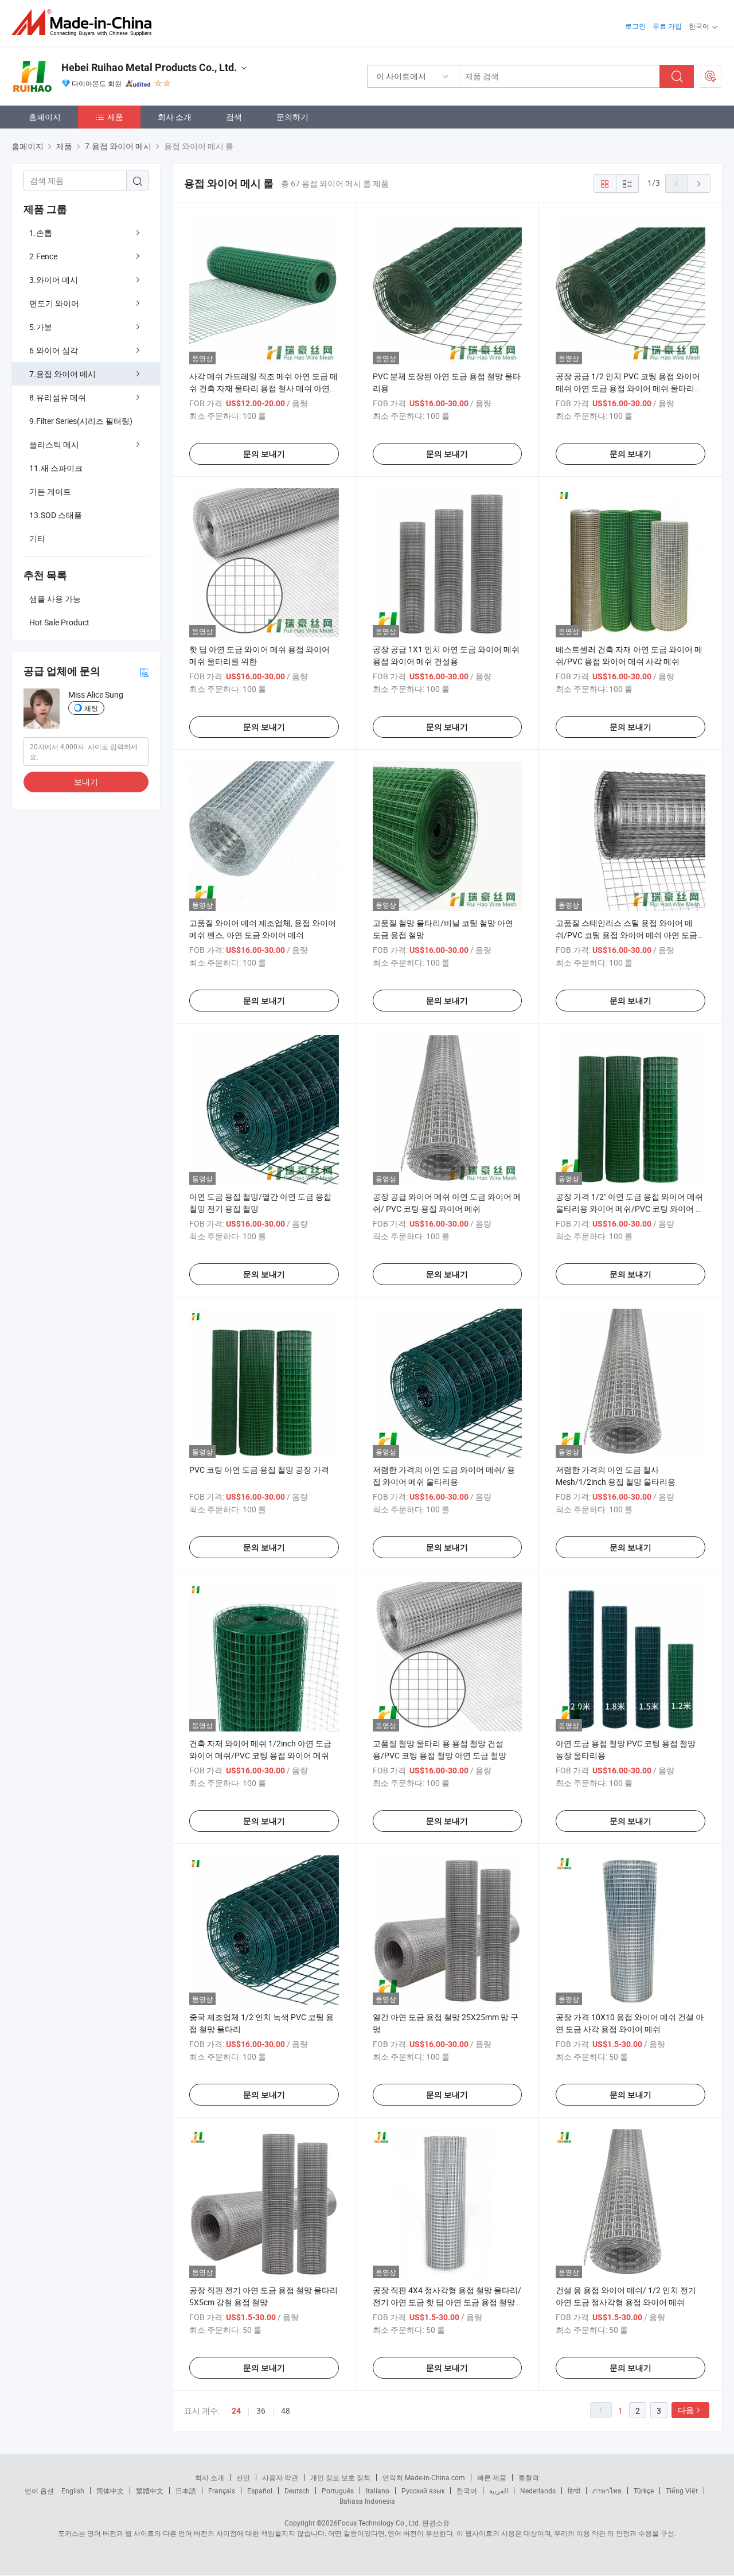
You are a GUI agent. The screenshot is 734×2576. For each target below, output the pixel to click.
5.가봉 (41, 327)
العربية (499, 2491)
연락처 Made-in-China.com (424, 2477)
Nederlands (538, 2491)
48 (286, 2410)
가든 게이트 (50, 491)
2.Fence (43, 256)
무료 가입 (667, 26)
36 (261, 2410)
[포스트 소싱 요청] (710, 76)
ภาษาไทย (607, 2491)
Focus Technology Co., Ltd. (379, 2523)
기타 (37, 538)
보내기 (86, 782)
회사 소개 (175, 117)
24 (236, 2411)
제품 (115, 117)
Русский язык (423, 2491)
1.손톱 (41, 233)
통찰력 (529, 2477)
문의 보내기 (264, 454)
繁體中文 (150, 2491)
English (73, 2491)
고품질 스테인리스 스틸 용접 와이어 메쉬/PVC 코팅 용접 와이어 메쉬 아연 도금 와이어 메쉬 (626, 935)
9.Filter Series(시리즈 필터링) (81, 421)
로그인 (635, 26)
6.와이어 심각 (54, 350)
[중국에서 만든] (85, 23)
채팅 (91, 708)
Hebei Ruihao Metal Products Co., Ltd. (149, 67)
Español (260, 2491)
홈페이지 (45, 117)
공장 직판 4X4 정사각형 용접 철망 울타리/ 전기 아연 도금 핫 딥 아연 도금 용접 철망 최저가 (447, 2302)
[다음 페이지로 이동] (699, 184)
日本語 (186, 2491)
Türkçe (644, 2491)
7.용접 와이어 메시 (63, 374)
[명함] (144, 672)
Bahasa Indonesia (367, 2501)
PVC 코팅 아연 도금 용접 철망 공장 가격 (259, 1470)
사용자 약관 (280, 2477)
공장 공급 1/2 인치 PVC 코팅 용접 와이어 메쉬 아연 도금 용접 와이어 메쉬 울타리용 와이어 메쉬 (629, 388)
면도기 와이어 (54, 303)
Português (338, 2491)
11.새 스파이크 (56, 468)
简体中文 (110, 2491)
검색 (234, 117)
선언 (243, 2477)
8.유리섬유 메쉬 (58, 397)
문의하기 (292, 117)
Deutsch (297, 2491)
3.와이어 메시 (54, 280)
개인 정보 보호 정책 (340, 2477)
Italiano (378, 2491)
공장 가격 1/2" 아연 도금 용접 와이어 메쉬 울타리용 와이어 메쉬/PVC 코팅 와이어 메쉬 (630, 1209)
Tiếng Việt (682, 2491)
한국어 (467, 2491)
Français (222, 2491)
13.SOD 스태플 (56, 515)
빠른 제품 (492, 2477)
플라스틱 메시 (54, 444)
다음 (686, 2410)
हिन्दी (574, 2491)
